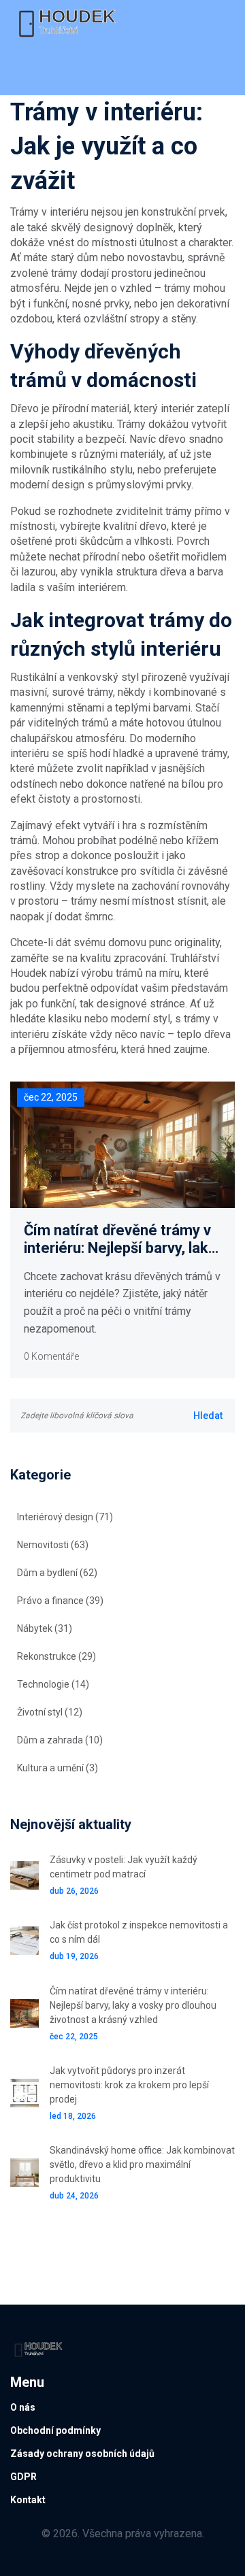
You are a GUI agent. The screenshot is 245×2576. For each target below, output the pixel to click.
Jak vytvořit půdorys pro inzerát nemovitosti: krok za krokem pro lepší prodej (129, 2085)
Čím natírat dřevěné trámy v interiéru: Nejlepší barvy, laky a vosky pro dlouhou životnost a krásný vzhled (120, 1240)
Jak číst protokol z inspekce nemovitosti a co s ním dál (139, 1932)
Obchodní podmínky (55, 2430)
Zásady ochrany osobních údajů (82, 2454)
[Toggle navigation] (29, 71)
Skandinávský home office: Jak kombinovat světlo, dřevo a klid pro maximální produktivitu (142, 2164)
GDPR (23, 2477)
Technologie (53, 1684)
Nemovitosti (53, 1545)
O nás (23, 2407)
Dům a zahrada (60, 1740)
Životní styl (50, 1712)
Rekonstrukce (56, 1656)
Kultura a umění (58, 1768)
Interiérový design (65, 1517)
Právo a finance (60, 1601)
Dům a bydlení (57, 1573)
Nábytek (45, 1628)
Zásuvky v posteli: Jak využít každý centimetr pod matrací (124, 1867)
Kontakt (28, 2500)
